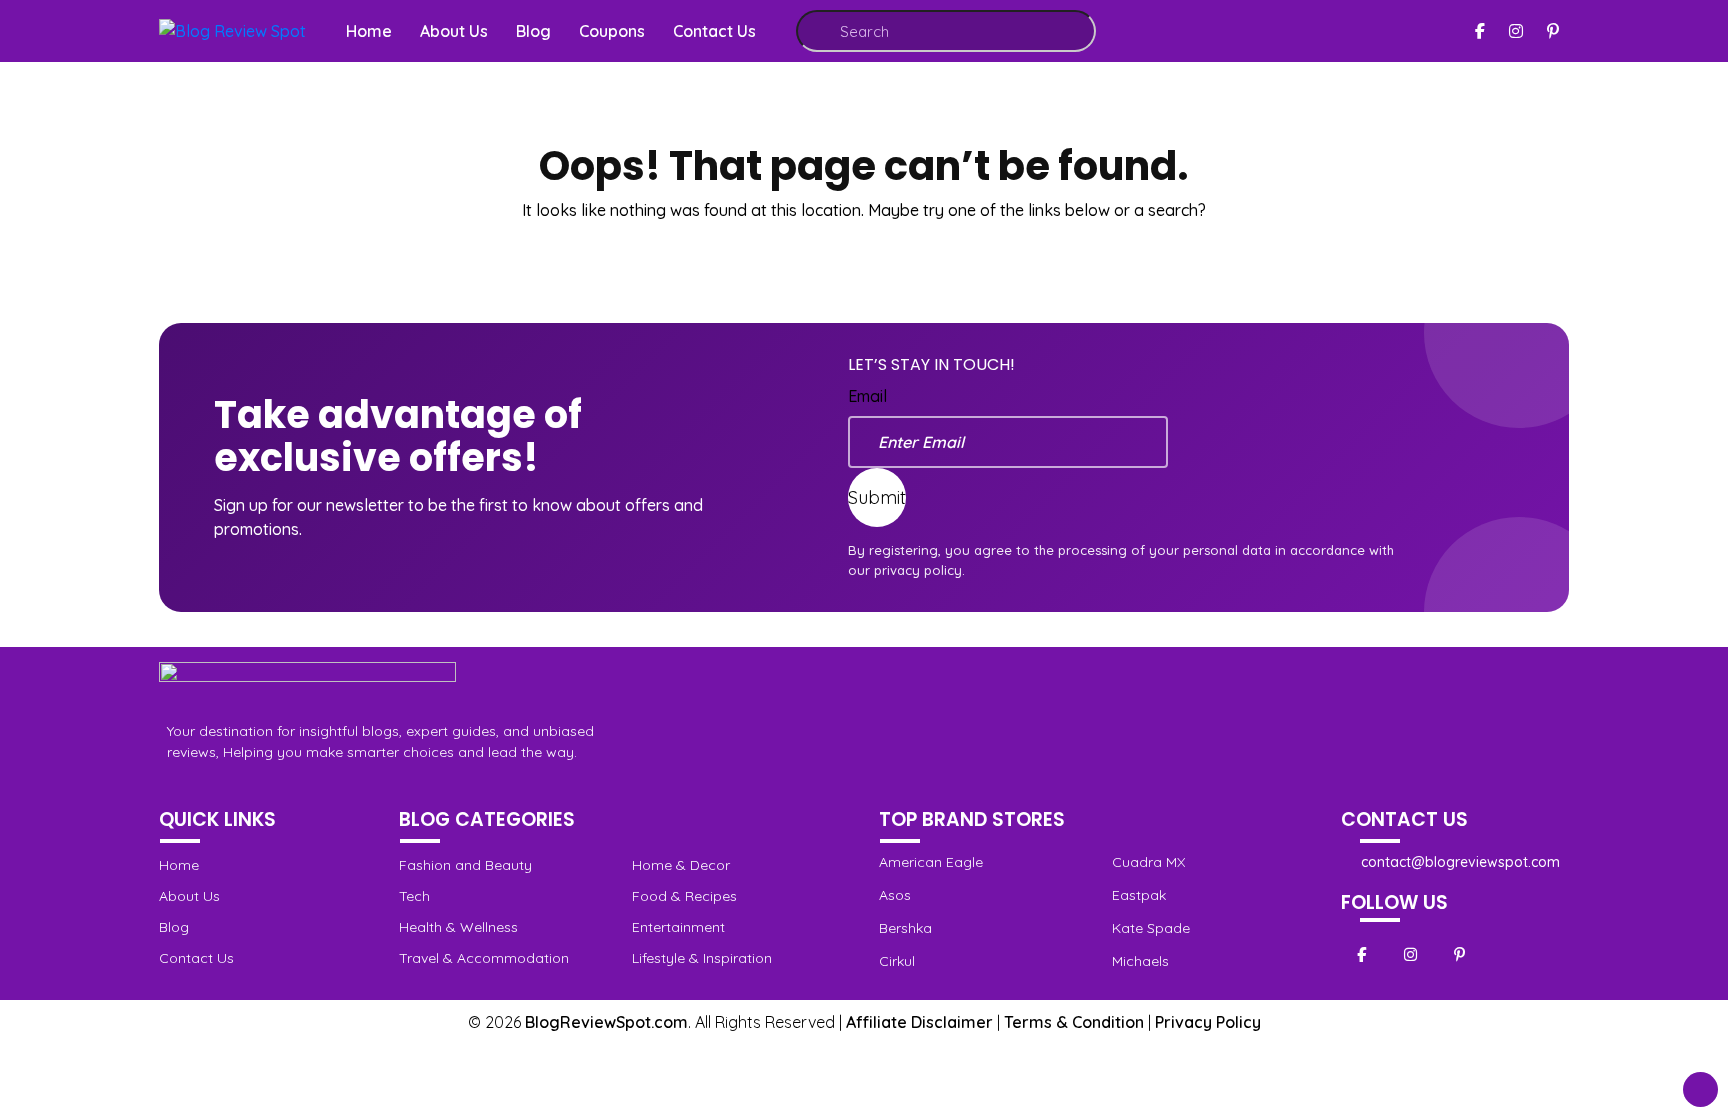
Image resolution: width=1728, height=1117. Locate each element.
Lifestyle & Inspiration (702, 958)
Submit (877, 497)
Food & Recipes (684, 896)
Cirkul (897, 961)
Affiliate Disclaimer (919, 1022)
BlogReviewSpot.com (606, 1022)
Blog (533, 31)
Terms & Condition (1074, 1022)
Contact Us (714, 31)
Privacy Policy (1208, 1022)
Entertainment (678, 927)
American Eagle (931, 862)
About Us (454, 31)
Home (369, 31)
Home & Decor (681, 865)
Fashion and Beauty (465, 865)
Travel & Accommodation (484, 958)
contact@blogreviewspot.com (1460, 862)
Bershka (905, 928)
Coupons (612, 31)
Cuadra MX (1148, 862)
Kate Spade (1151, 928)
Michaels (1140, 961)
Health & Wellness (458, 927)
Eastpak (1139, 895)
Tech (414, 896)
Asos (895, 895)
